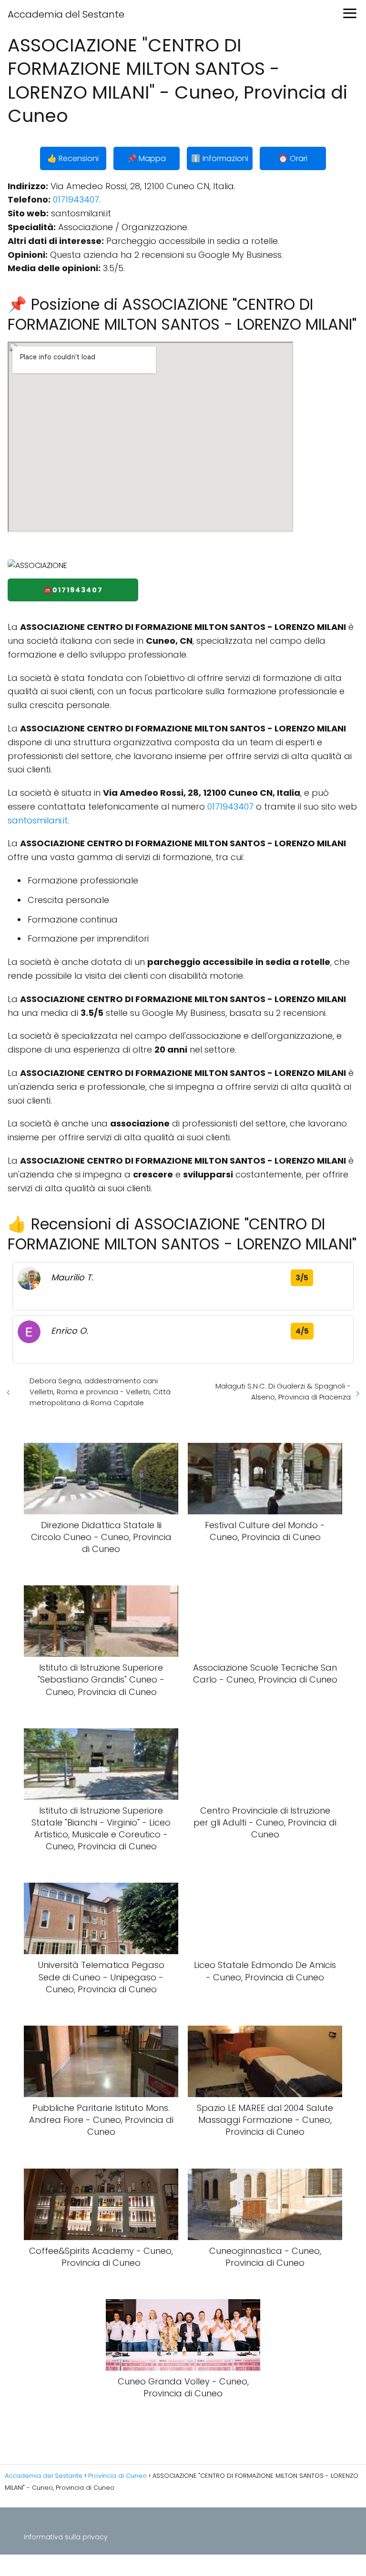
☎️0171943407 (73, 590)
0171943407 (76, 199)
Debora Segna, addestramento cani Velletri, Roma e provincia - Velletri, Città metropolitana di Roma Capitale (100, 1392)
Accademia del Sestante (66, 14)
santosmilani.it (38, 820)
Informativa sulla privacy (66, 2537)
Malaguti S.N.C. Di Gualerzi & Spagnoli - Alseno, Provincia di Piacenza (283, 1391)
